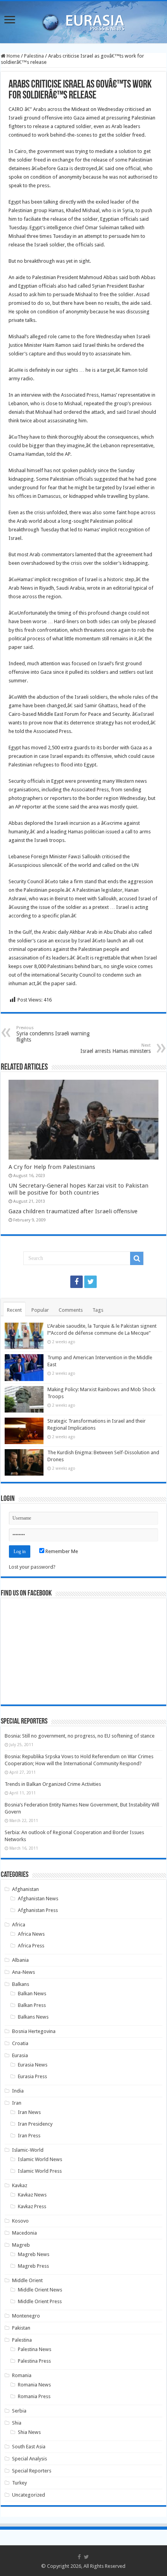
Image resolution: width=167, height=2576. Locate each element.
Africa (19, 1925)
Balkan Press (32, 2005)
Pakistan (21, 2328)
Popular (40, 1310)
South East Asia (29, 2447)
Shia (17, 2423)
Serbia (19, 2411)
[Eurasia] (83, 21)
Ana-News (23, 1972)
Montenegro (26, 2316)
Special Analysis (30, 2459)
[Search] (137, 1258)
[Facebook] (77, 1282)
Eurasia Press (32, 2076)
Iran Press (29, 2136)
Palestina (34, 56)
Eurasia (20, 2055)
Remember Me (61, 1551)
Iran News (29, 2112)
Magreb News (34, 2254)
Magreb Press (33, 2266)
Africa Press (31, 1946)
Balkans (21, 1984)
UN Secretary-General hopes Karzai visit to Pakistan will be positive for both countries (78, 1189)
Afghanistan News (38, 1899)
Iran (17, 2103)
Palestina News (35, 2349)
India (18, 2091)
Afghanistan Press (38, 1910)
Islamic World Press (40, 2171)
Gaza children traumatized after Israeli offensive (73, 1211)
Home (13, 56)
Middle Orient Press (40, 2301)
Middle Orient (27, 2280)
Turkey (19, 2483)
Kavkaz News (32, 2195)
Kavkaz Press (32, 2206)
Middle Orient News (40, 2290)
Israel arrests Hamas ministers (116, 1048)
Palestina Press (34, 2361)
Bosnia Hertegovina (34, 2031)
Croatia (20, 2043)
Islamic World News (40, 2159)
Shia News (29, 2432)
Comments (71, 1310)
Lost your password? (32, 1567)
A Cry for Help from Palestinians (52, 1167)
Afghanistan (25, 1889)
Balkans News (33, 2017)
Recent (14, 1310)
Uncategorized (29, 2495)
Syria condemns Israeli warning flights (53, 1034)
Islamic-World (28, 2150)
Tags (98, 1310)
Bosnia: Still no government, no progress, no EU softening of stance (80, 1736)
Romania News (34, 2385)
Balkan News (32, 1994)
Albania (20, 1960)
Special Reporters (32, 2471)
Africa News (31, 1934)
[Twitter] (90, 1282)
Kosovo (20, 2221)
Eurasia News (33, 2065)
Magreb (21, 2245)
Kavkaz (20, 2185)
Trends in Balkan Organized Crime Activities (53, 1784)
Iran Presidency (35, 2124)
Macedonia (24, 2233)
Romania (22, 2375)
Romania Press (34, 2396)
